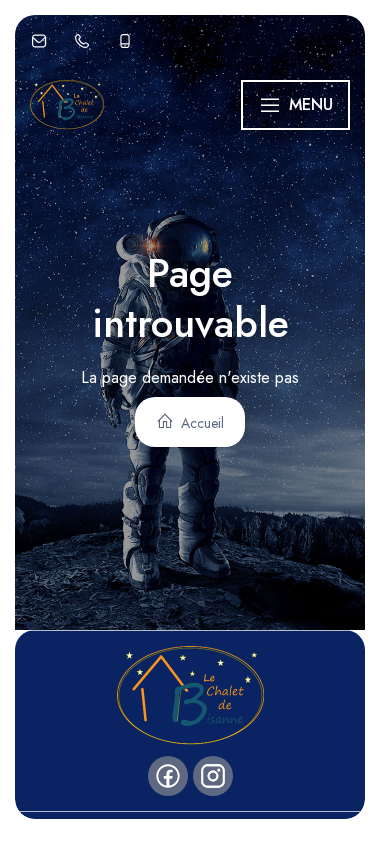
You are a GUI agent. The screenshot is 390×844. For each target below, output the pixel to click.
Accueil (200, 423)
